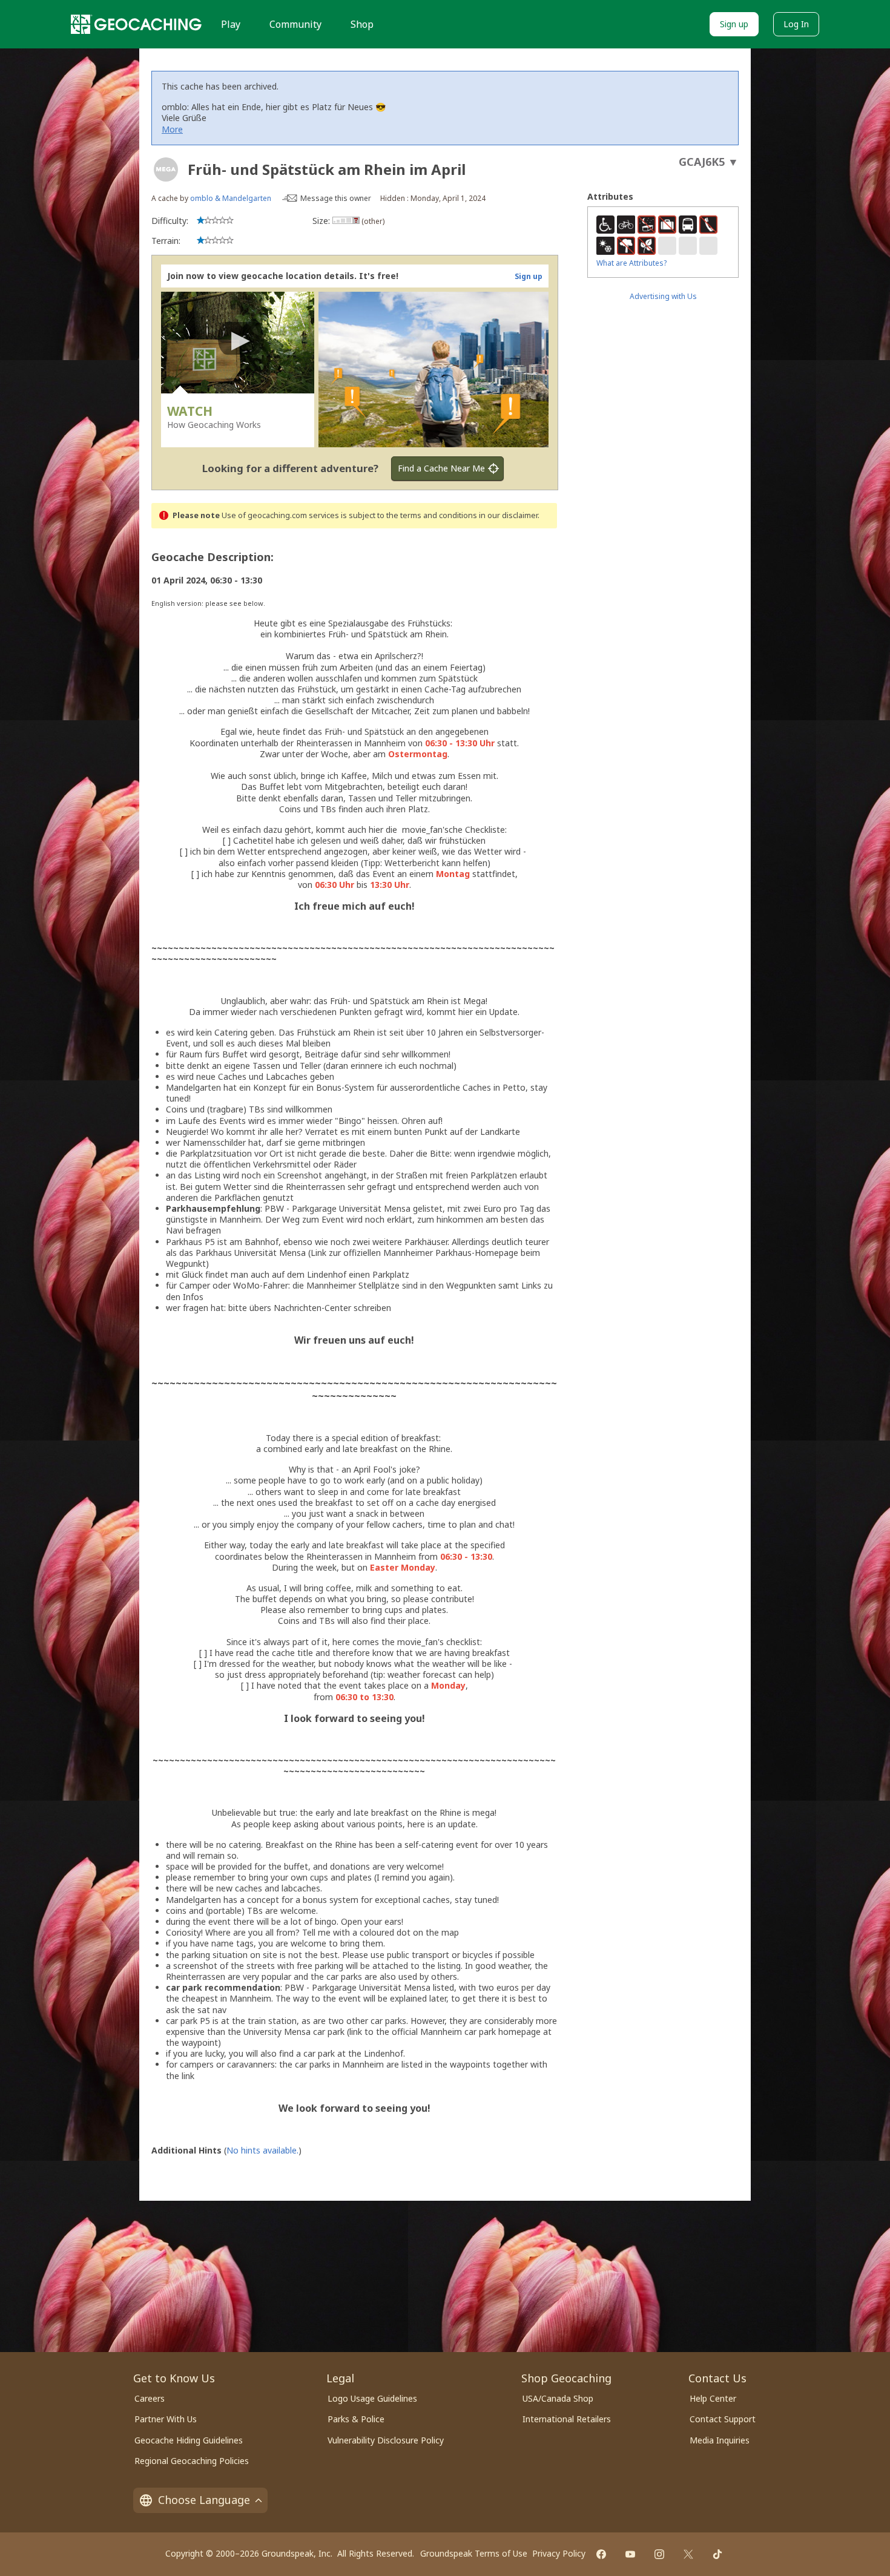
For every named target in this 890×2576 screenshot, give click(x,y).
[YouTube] (630, 2554)
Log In (796, 24)
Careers (150, 2398)
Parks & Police (356, 2419)
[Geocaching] (136, 24)
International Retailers (567, 2419)
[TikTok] (717, 2554)
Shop (362, 24)
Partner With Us (166, 2419)
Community (295, 24)
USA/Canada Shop (558, 2398)
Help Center (713, 2398)
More (172, 129)
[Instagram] (659, 2554)
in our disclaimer (508, 515)
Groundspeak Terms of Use (474, 2553)
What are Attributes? (631, 263)
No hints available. (262, 2150)
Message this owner (336, 198)
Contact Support (723, 2419)
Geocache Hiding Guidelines (189, 2440)
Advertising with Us (663, 296)
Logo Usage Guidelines (372, 2398)
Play (231, 24)
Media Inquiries (720, 2440)
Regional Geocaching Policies (192, 2461)
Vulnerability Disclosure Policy (386, 2440)
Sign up (734, 24)
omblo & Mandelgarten (231, 198)
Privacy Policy (559, 2553)
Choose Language (204, 2500)
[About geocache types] (166, 169)
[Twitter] (688, 2554)
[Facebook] (601, 2554)
